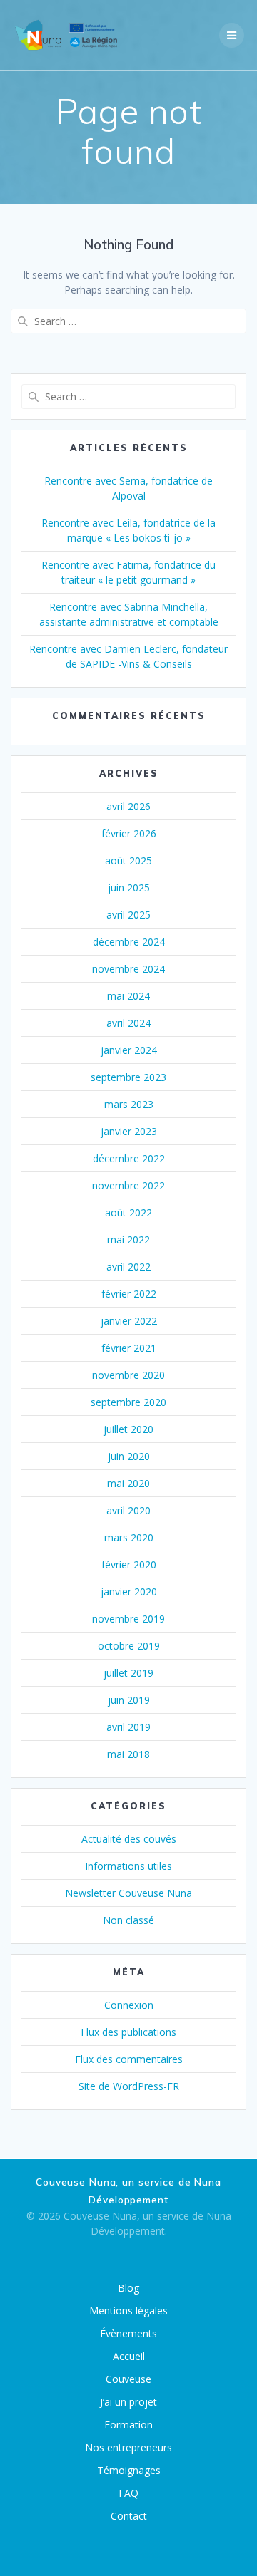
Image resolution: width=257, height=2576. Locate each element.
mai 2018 (128, 1754)
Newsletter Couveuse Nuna (128, 1893)
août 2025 (128, 860)
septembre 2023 (128, 1077)
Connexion (129, 2005)
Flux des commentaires (129, 2059)
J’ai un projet (128, 2402)
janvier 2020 (129, 1592)
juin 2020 (129, 1456)
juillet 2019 (128, 1673)
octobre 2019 (129, 1646)
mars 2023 (129, 1104)
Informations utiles (128, 1866)
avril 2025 (128, 915)
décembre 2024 (129, 942)
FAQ (128, 2493)
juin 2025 (129, 888)
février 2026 (129, 833)
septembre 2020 (128, 1402)
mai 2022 (128, 1240)
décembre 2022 (129, 1158)
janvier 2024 (129, 1050)
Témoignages (129, 2470)
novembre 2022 (128, 1185)
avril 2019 (128, 1727)
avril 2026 (128, 806)
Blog (128, 2288)
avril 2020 (128, 1510)
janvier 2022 (129, 1321)
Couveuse (128, 2379)
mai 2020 (128, 1483)
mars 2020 (129, 1537)
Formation (128, 2425)
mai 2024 (128, 996)
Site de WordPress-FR (129, 2086)
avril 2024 (128, 1023)
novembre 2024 (128, 969)
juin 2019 (129, 1700)
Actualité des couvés (129, 1839)
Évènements (128, 2333)
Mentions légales (128, 2311)
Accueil (129, 2356)
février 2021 (129, 1348)
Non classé (128, 1920)
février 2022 (129, 1294)
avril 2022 (128, 1267)
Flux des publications (128, 2032)
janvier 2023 (129, 1131)
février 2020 (129, 1564)
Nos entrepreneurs (128, 2447)
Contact (129, 2516)
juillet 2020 (128, 1429)
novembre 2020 (128, 1375)
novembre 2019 (128, 1619)
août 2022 (128, 1212)
